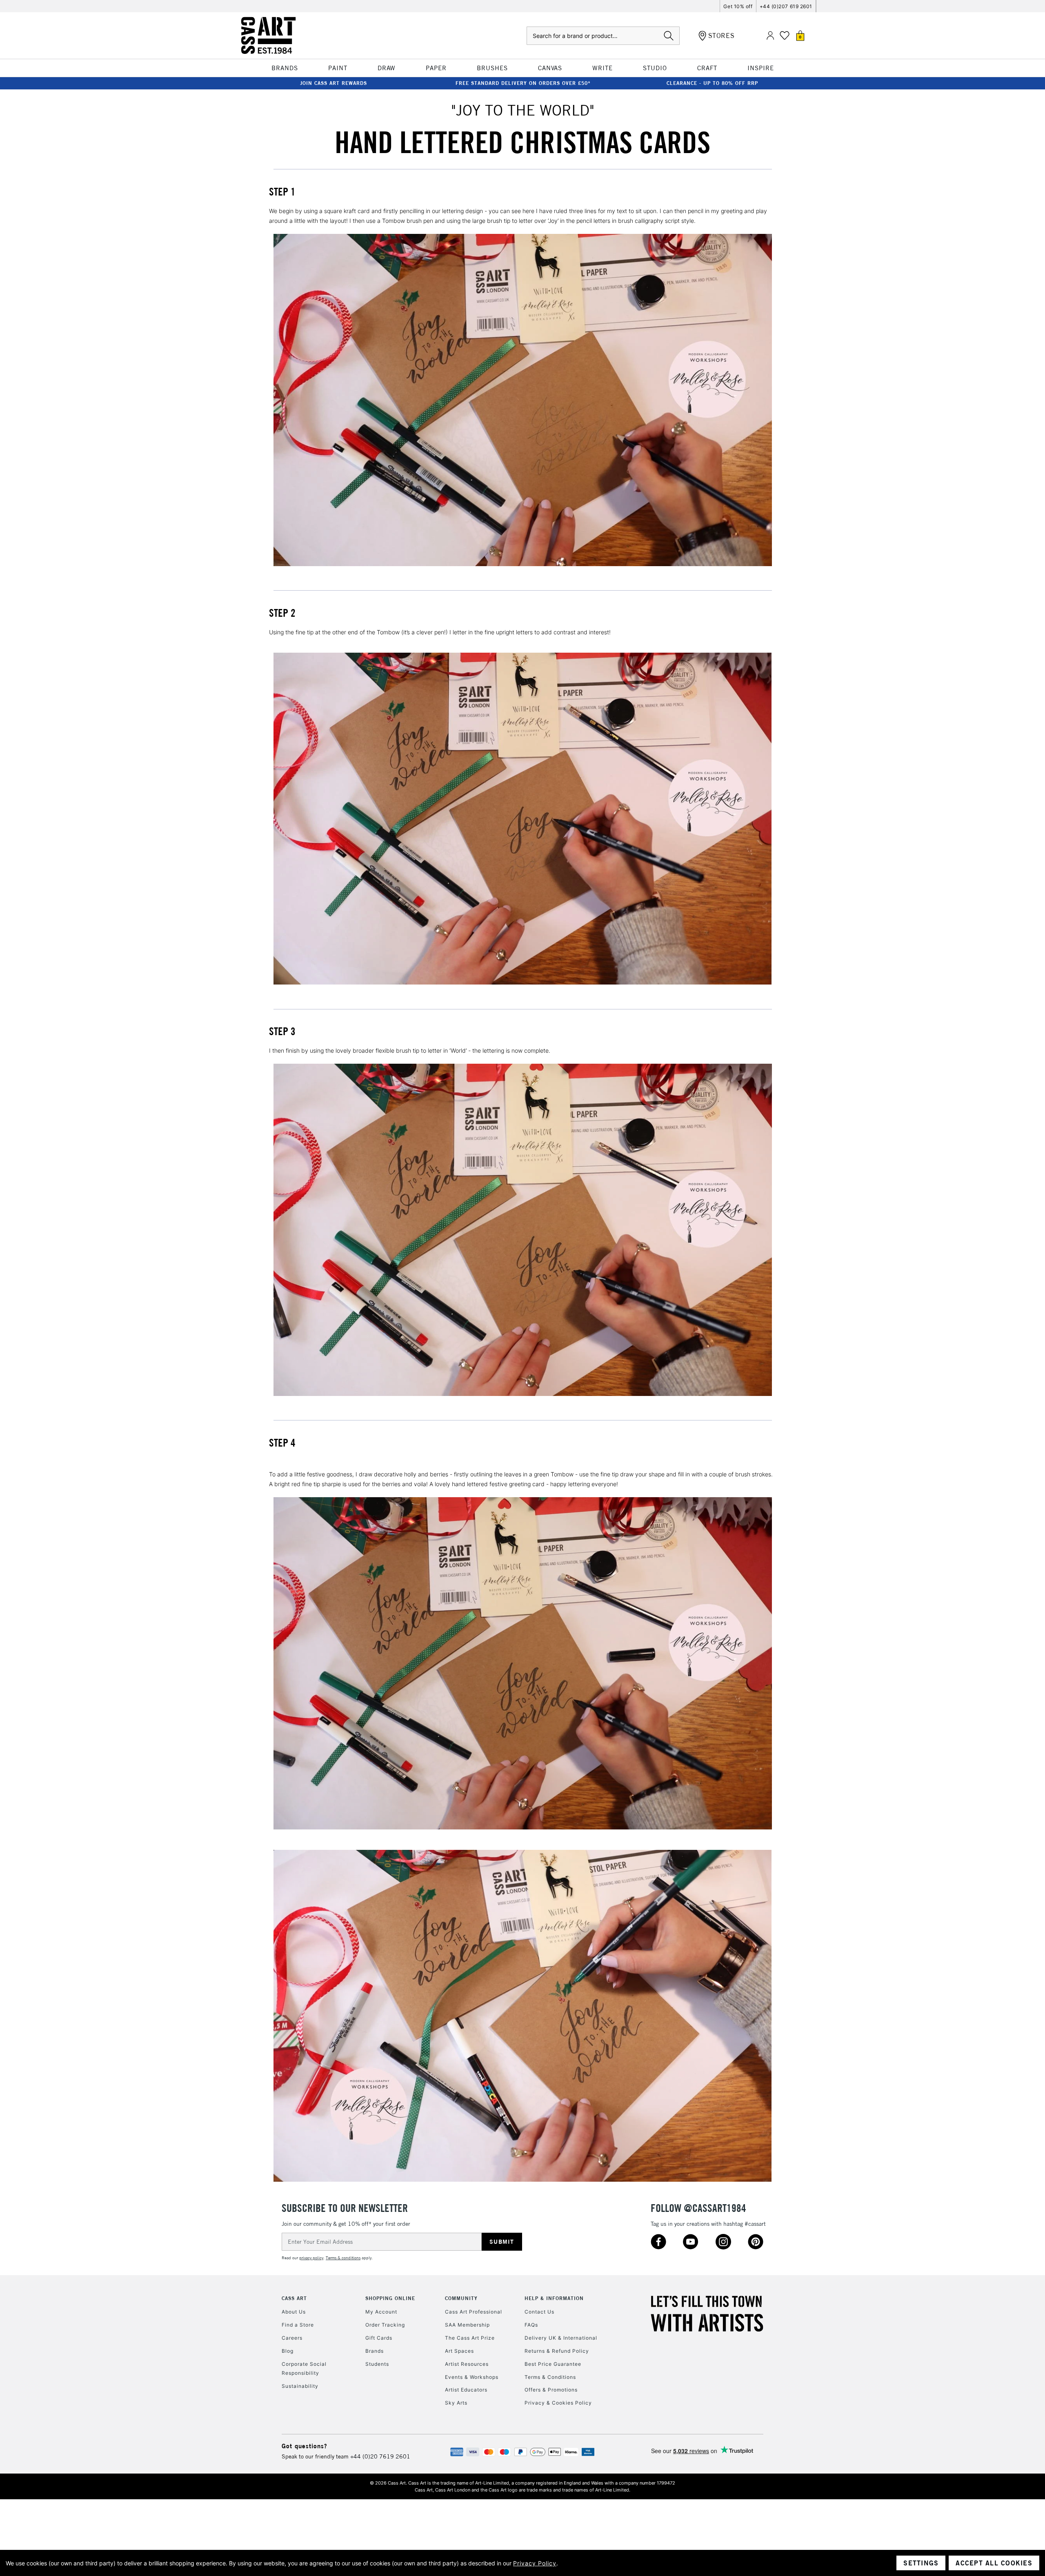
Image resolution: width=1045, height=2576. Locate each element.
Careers (292, 2338)
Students (377, 2364)
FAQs (531, 2325)
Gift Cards (379, 2338)
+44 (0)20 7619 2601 (380, 2456)
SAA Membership (467, 2325)
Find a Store (298, 2325)
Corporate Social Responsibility (304, 2368)
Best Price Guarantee (553, 2364)
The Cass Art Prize (470, 2338)
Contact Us (539, 2312)
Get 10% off (738, 6)
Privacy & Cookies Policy (558, 2403)
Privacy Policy (535, 2563)
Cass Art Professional (474, 2312)
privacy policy (311, 2258)
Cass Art (294, 2298)
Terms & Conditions (550, 2377)
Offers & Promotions (551, 2390)
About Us (294, 2312)
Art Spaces (459, 2351)
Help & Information (554, 2298)
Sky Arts (456, 2403)
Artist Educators (466, 2390)
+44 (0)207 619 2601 (786, 6)
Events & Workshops (472, 2377)
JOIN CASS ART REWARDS (334, 83)
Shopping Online (390, 2298)
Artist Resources (467, 2364)
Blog (288, 2351)
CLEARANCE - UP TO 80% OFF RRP (712, 83)
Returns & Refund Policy (557, 2351)
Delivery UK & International (561, 2338)
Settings (921, 2563)
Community (461, 2298)
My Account (381, 2312)
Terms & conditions (343, 2258)
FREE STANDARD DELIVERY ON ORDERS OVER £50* (523, 83)
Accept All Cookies (994, 2563)
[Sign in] (770, 36)
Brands (375, 2351)
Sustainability (300, 2386)
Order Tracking (385, 2325)
